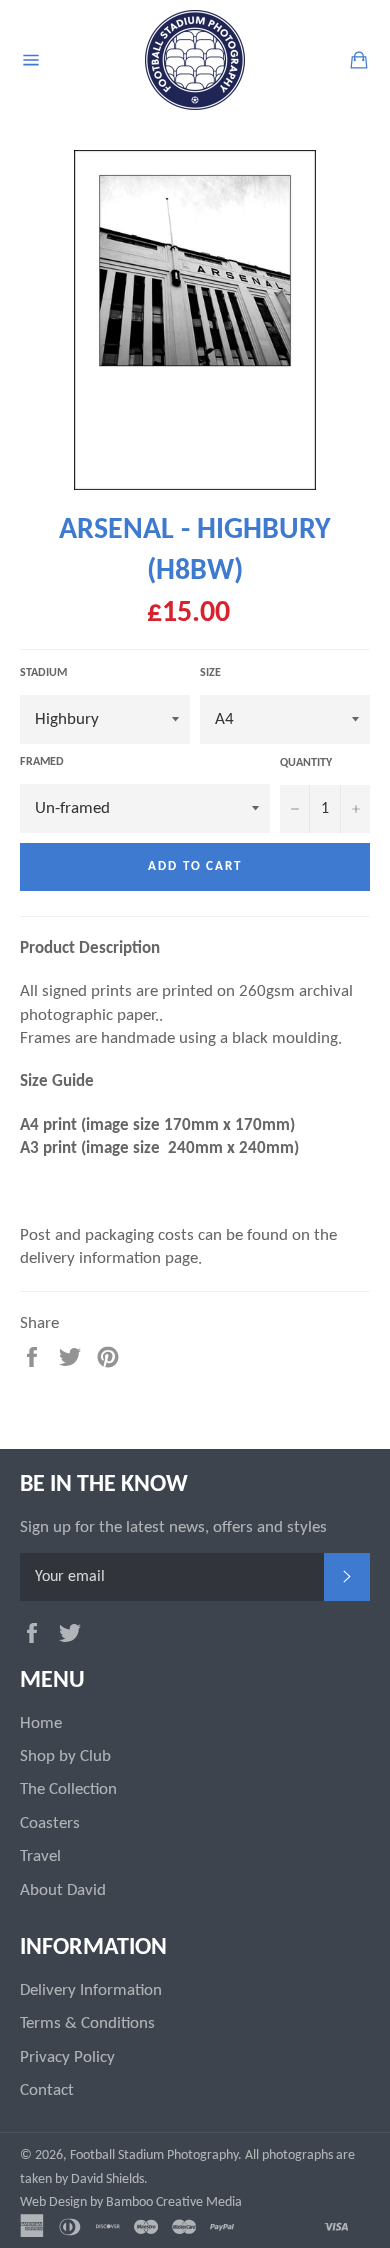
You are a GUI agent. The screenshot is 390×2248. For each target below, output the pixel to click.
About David (63, 1890)
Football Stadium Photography (154, 2155)
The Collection (68, 1789)
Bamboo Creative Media (174, 2202)
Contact (47, 2090)
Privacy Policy (67, 2057)
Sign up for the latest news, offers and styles (173, 1527)
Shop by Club (65, 1756)
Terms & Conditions (87, 2023)
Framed (42, 762)
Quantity (306, 763)
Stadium (43, 673)
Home (41, 1723)
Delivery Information (91, 1990)
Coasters (50, 1823)
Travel (40, 1856)
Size (210, 673)
